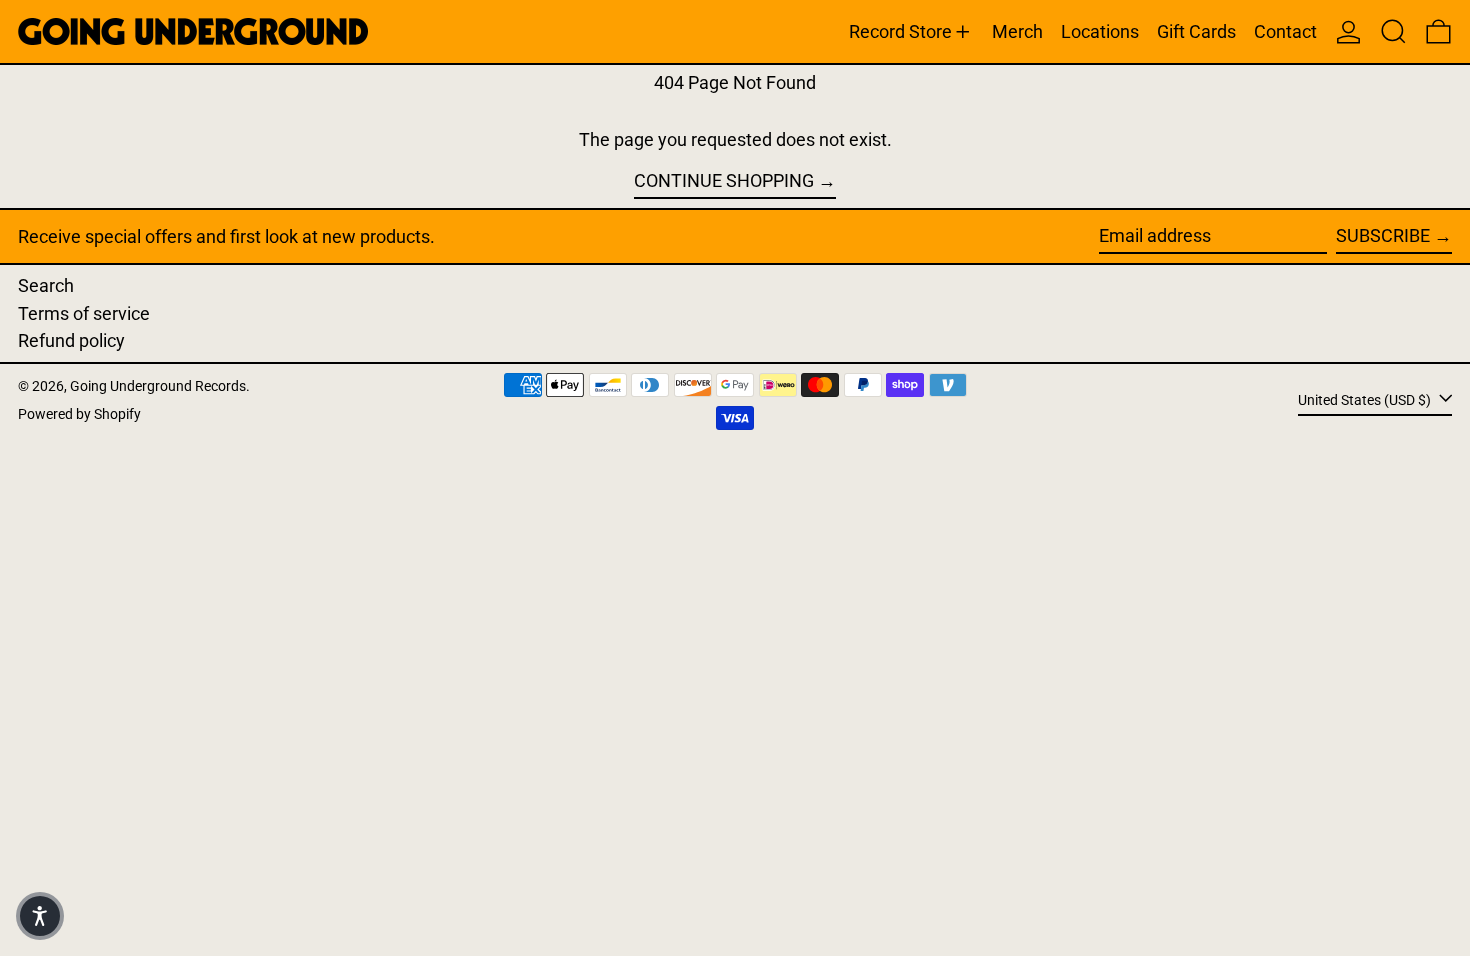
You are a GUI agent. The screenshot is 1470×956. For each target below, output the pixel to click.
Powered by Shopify (79, 414)
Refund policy (71, 340)
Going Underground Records (158, 386)
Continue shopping (724, 180)
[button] (1393, 31)
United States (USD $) (1366, 399)
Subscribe (1383, 235)
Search (46, 285)
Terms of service (84, 313)
